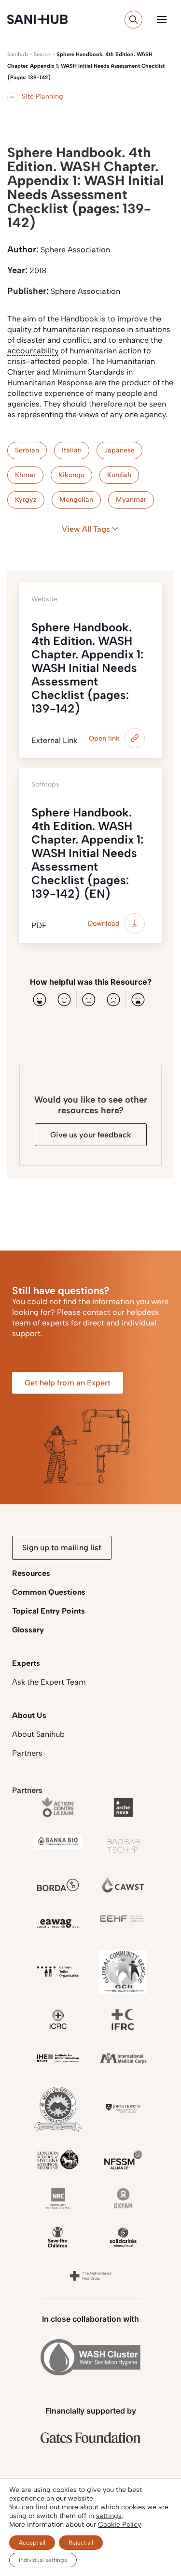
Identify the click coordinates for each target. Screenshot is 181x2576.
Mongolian (76, 500)
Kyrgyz (26, 500)
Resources (31, 1573)
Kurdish (119, 475)
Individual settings (43, 2560)
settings (109, 2516)
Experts (26, 1663)
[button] (162, 19)
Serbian (27, 450)
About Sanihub (38, 1734)
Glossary (28, 1630)
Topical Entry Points (49, 1611)
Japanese (119, 450)
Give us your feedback (91, 1135)
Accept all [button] (32, 2543)
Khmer (25, 475)
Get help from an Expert (68, 1383)
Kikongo (71, 475)
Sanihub (18, 54)
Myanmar (131, 500)
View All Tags (86, 529)
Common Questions (49, 1592)
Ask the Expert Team (49, 1682)
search (42, 54)
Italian (72, 450)
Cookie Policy (119, 2525)
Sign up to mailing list (62, 1548)
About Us (29, 1715)
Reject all (81, 2543)
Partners (27, 1753)
